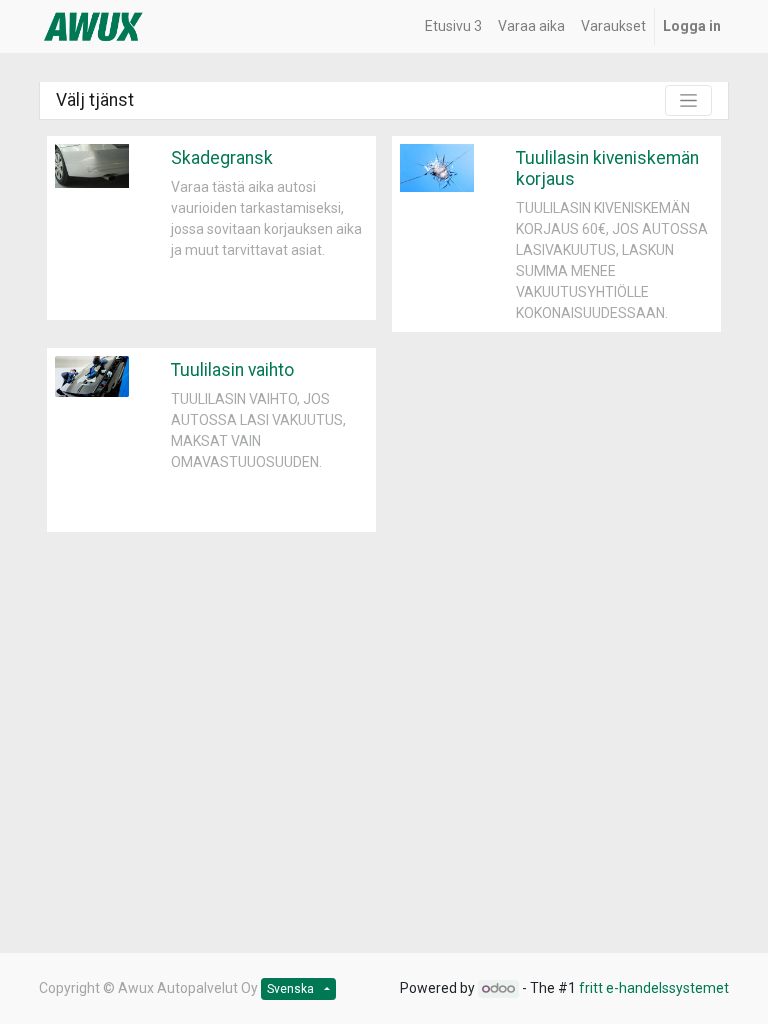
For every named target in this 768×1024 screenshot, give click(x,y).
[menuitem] (453, 26)
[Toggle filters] (688, 100)
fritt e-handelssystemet (654, 988)
